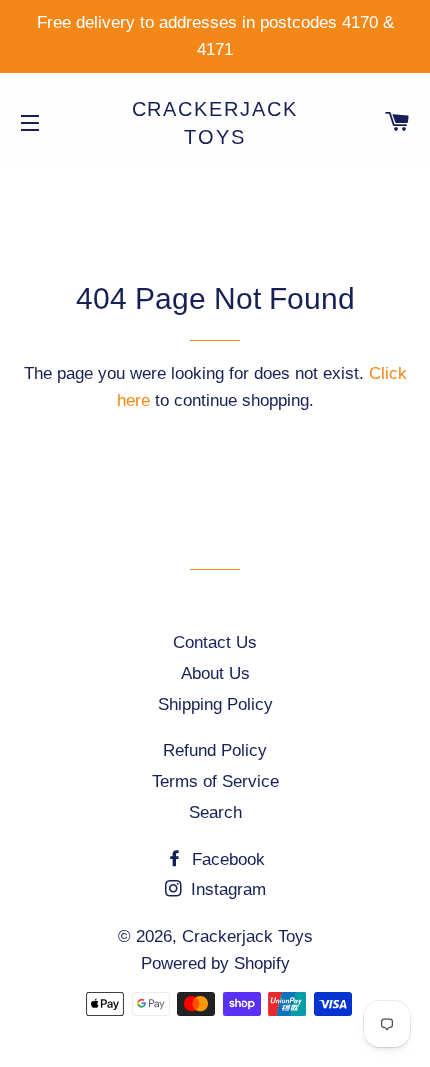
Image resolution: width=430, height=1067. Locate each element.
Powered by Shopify (215, 963)
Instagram (226, 889)
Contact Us (215, 642)
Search (215, 812)
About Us (215, 673)
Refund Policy (215, 750)
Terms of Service (215, 781)
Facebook (226, 859)
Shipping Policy (215, 704)
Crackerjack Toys (215, 123)
